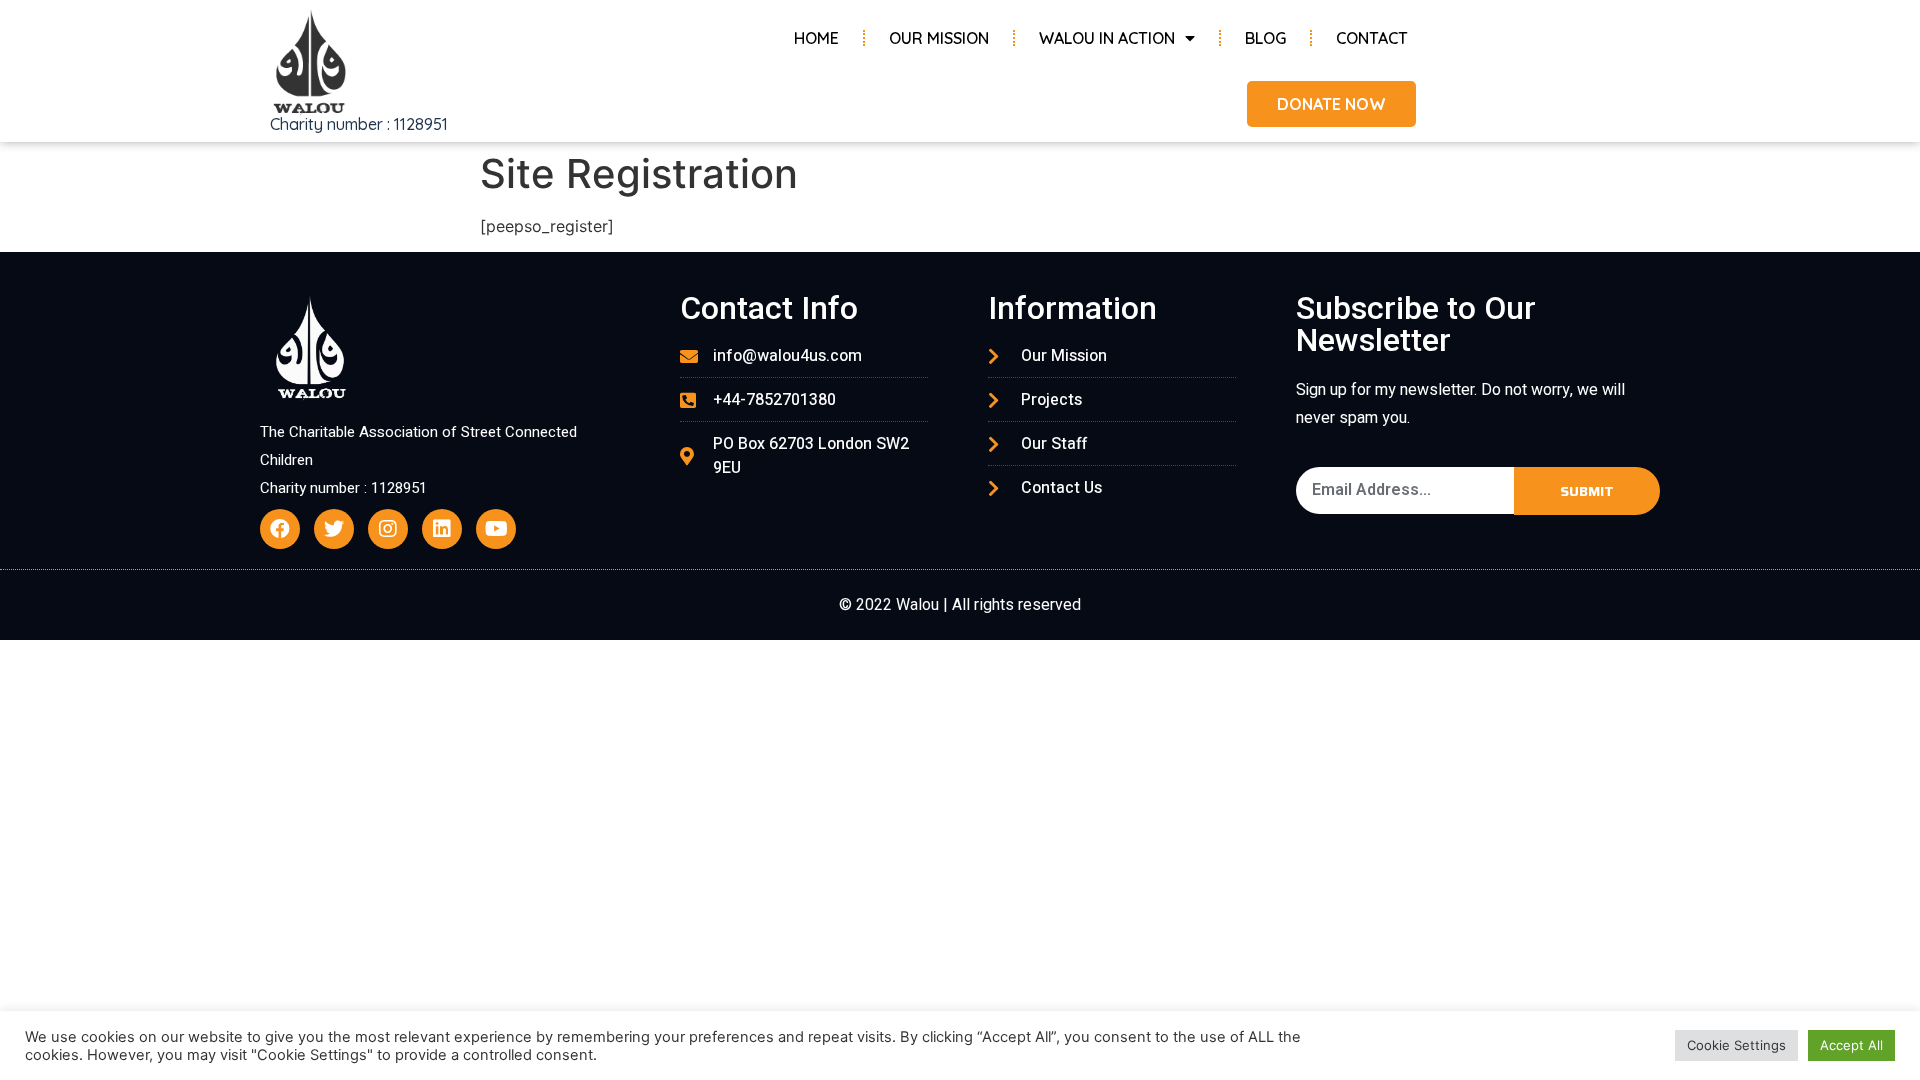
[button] (1331, 104)
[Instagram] (388, 529)
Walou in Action (1107, 38)
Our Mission (939, 38)
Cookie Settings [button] (1736, 1045)
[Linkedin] (442, 529)
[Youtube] (496, 529)
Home (816, 38)
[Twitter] (334, 529)
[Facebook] (280, 529)
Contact (1372, 38)
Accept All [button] (1851, 1045)
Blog (1265, 38)
